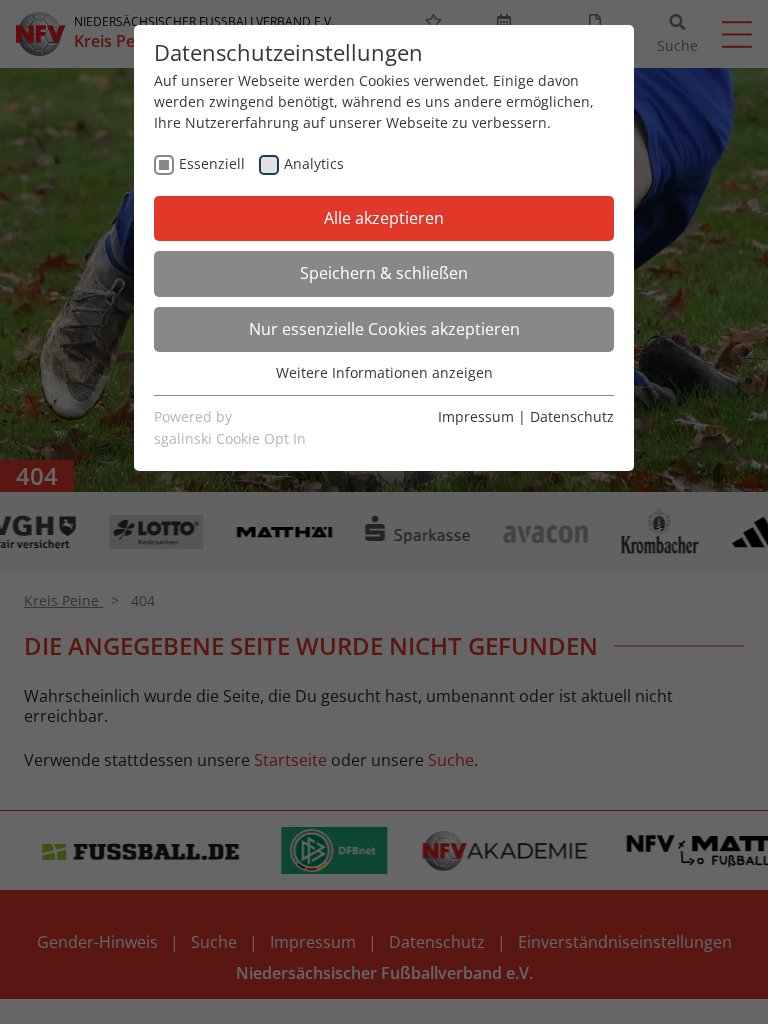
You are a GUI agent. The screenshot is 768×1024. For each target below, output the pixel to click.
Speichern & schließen (384, 273)
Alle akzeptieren (384, 218)
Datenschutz (572, 416)
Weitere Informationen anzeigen (384, 372)
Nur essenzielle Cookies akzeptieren (384, 329)
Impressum (476, 416)
